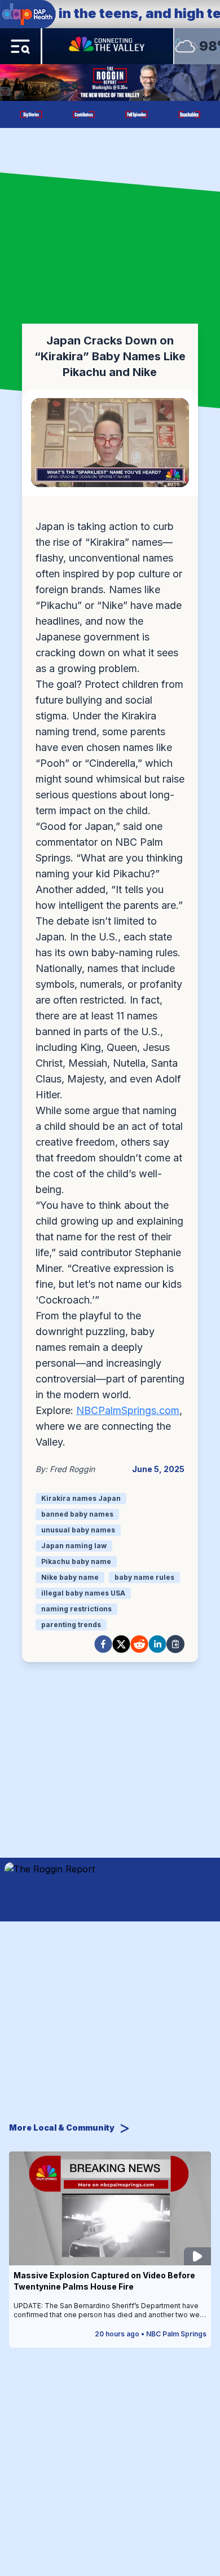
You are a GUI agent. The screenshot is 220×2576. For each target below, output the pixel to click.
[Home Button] (108, 46)
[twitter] (121, 1644)
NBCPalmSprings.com (128, 1410)
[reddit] (139, 1644)
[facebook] (103, 1644)
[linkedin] (157, 1644)
